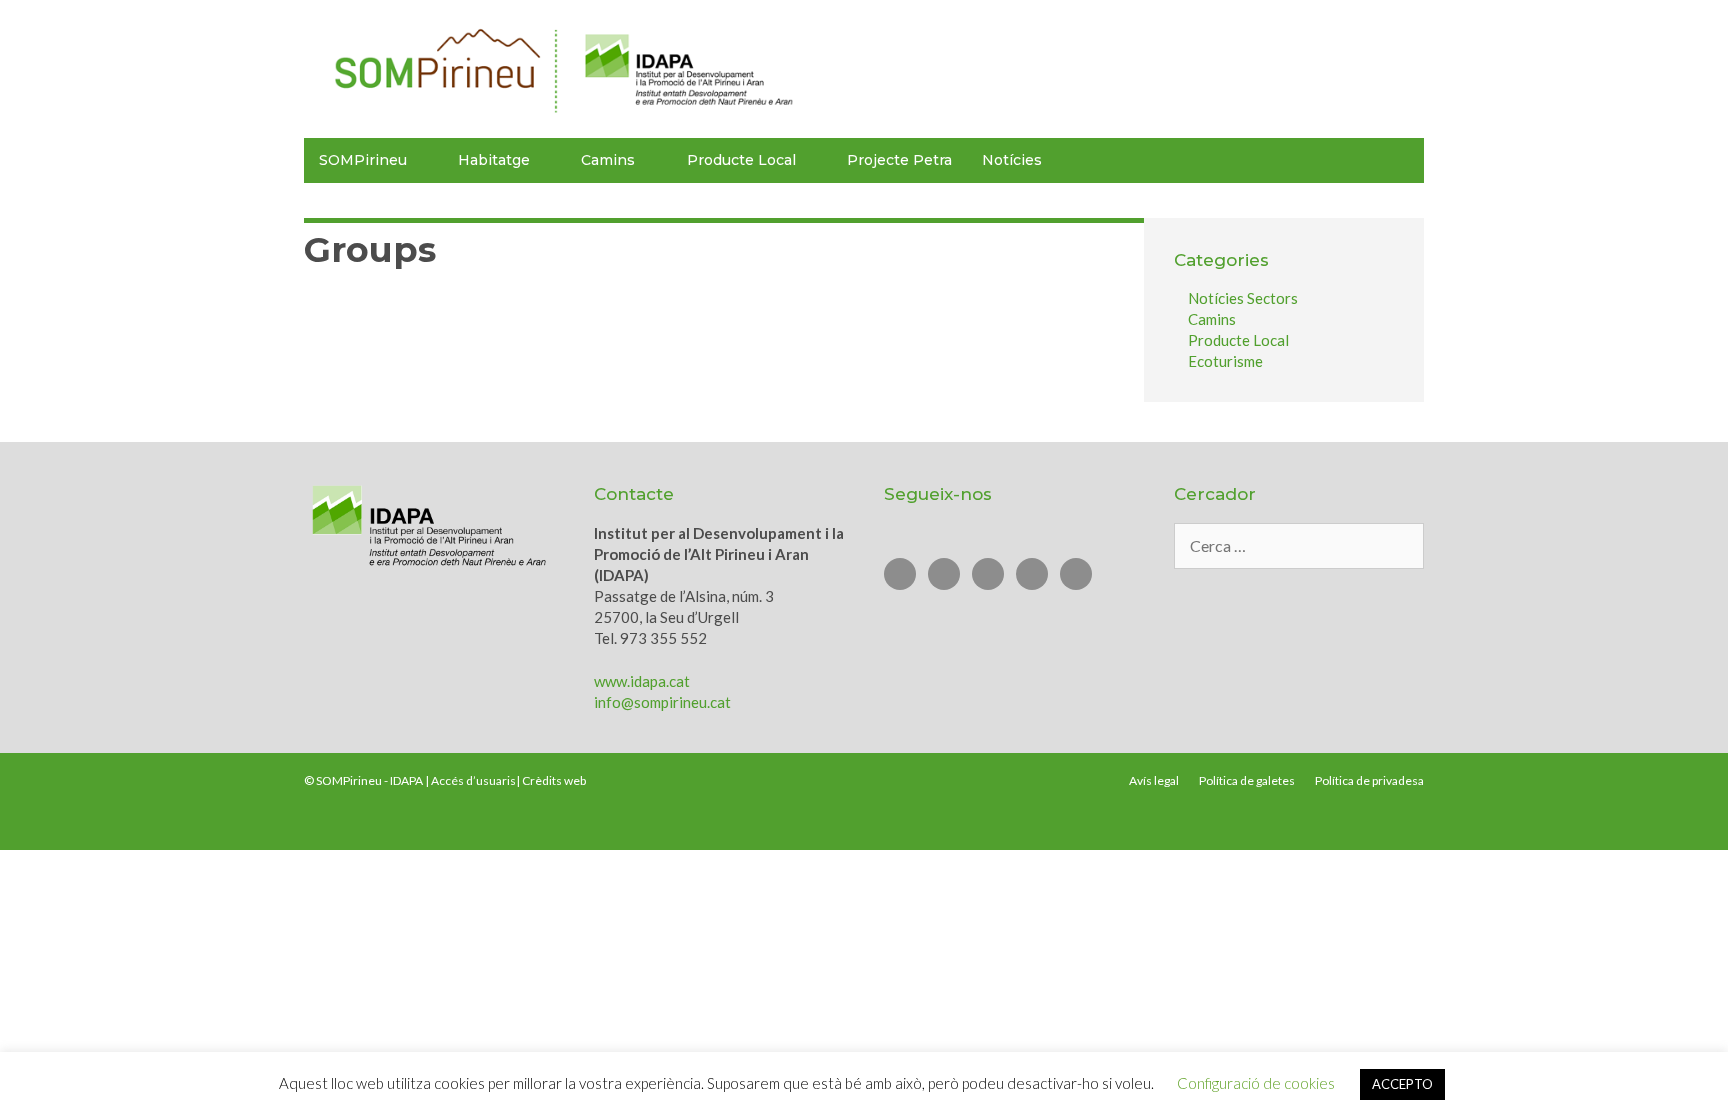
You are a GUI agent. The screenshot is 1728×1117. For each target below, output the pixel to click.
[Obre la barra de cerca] (1400, 160)
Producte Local (741, 160)
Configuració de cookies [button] (1256, 1083)
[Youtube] (944, 574)
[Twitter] (900, 574)
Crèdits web (554, 780)
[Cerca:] (1299, 546)
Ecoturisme (1225, 361)
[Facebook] (988, 574)
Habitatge (494, 160)
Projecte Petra (899, 160)
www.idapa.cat (642, 681)
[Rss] (1076, 574)
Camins (1212, 319)
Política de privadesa (1369, 780)
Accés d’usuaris (473, 780)
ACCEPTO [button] (1402, 1084)
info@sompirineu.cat (662, 702)
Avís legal (1154, 780)
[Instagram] (1032, 574)
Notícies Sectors (1243, 298)
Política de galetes (1247, 780)
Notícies (1012, 160)
